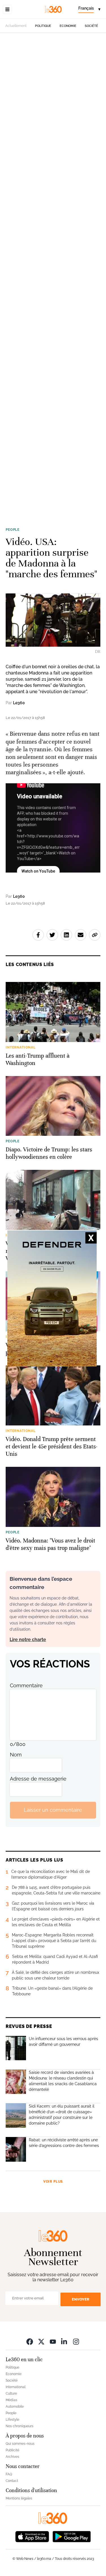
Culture (11, 2393)
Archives (12, 2457)
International (16, 2387)
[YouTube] (53, 2341)
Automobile (15, 2407)
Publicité (12, 2450)
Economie (68, 26)
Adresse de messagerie (38, 1779)
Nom (16, 1755)
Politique (43, 26)
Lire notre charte (28, 1640)
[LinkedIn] (64, 2341)
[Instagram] (76, 2341)
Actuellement (16, 26)
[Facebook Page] (30, 2341)
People (13, 530)
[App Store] (32, 2536)
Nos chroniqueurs (20, 2426)
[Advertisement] (53, 276)
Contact (12, 2481)
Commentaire (26, 1685)
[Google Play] (72, 2536)
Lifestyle (12, 2420)
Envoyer (81, 2299)
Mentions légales (19, 2498)
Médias (11, 2400)
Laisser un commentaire (53, 1810)
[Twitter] (41, 2341)
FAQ (9, 2474)
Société (91, 26)
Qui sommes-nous (20, 2444)
